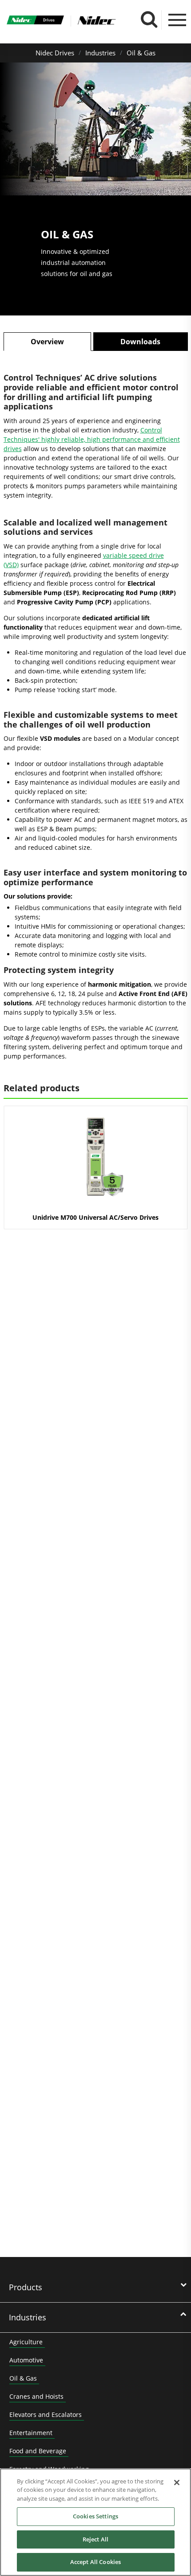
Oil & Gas (141, 53)
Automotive (26, 2360)
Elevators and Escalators (46, 2415)
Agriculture (26, 2342)
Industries (100, 53)
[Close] (177, 2483)
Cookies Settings (95, 2516)
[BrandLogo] (35, 21)
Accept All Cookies (95, 2562)
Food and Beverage (38, 2451)
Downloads (140, 342)
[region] (95, 2522)
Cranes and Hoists (36, 2396)
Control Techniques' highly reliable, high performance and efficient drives (92, 439)
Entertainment (31, 2433)
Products (26, 2287)
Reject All (95, 2539)
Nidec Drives (55, 53)
